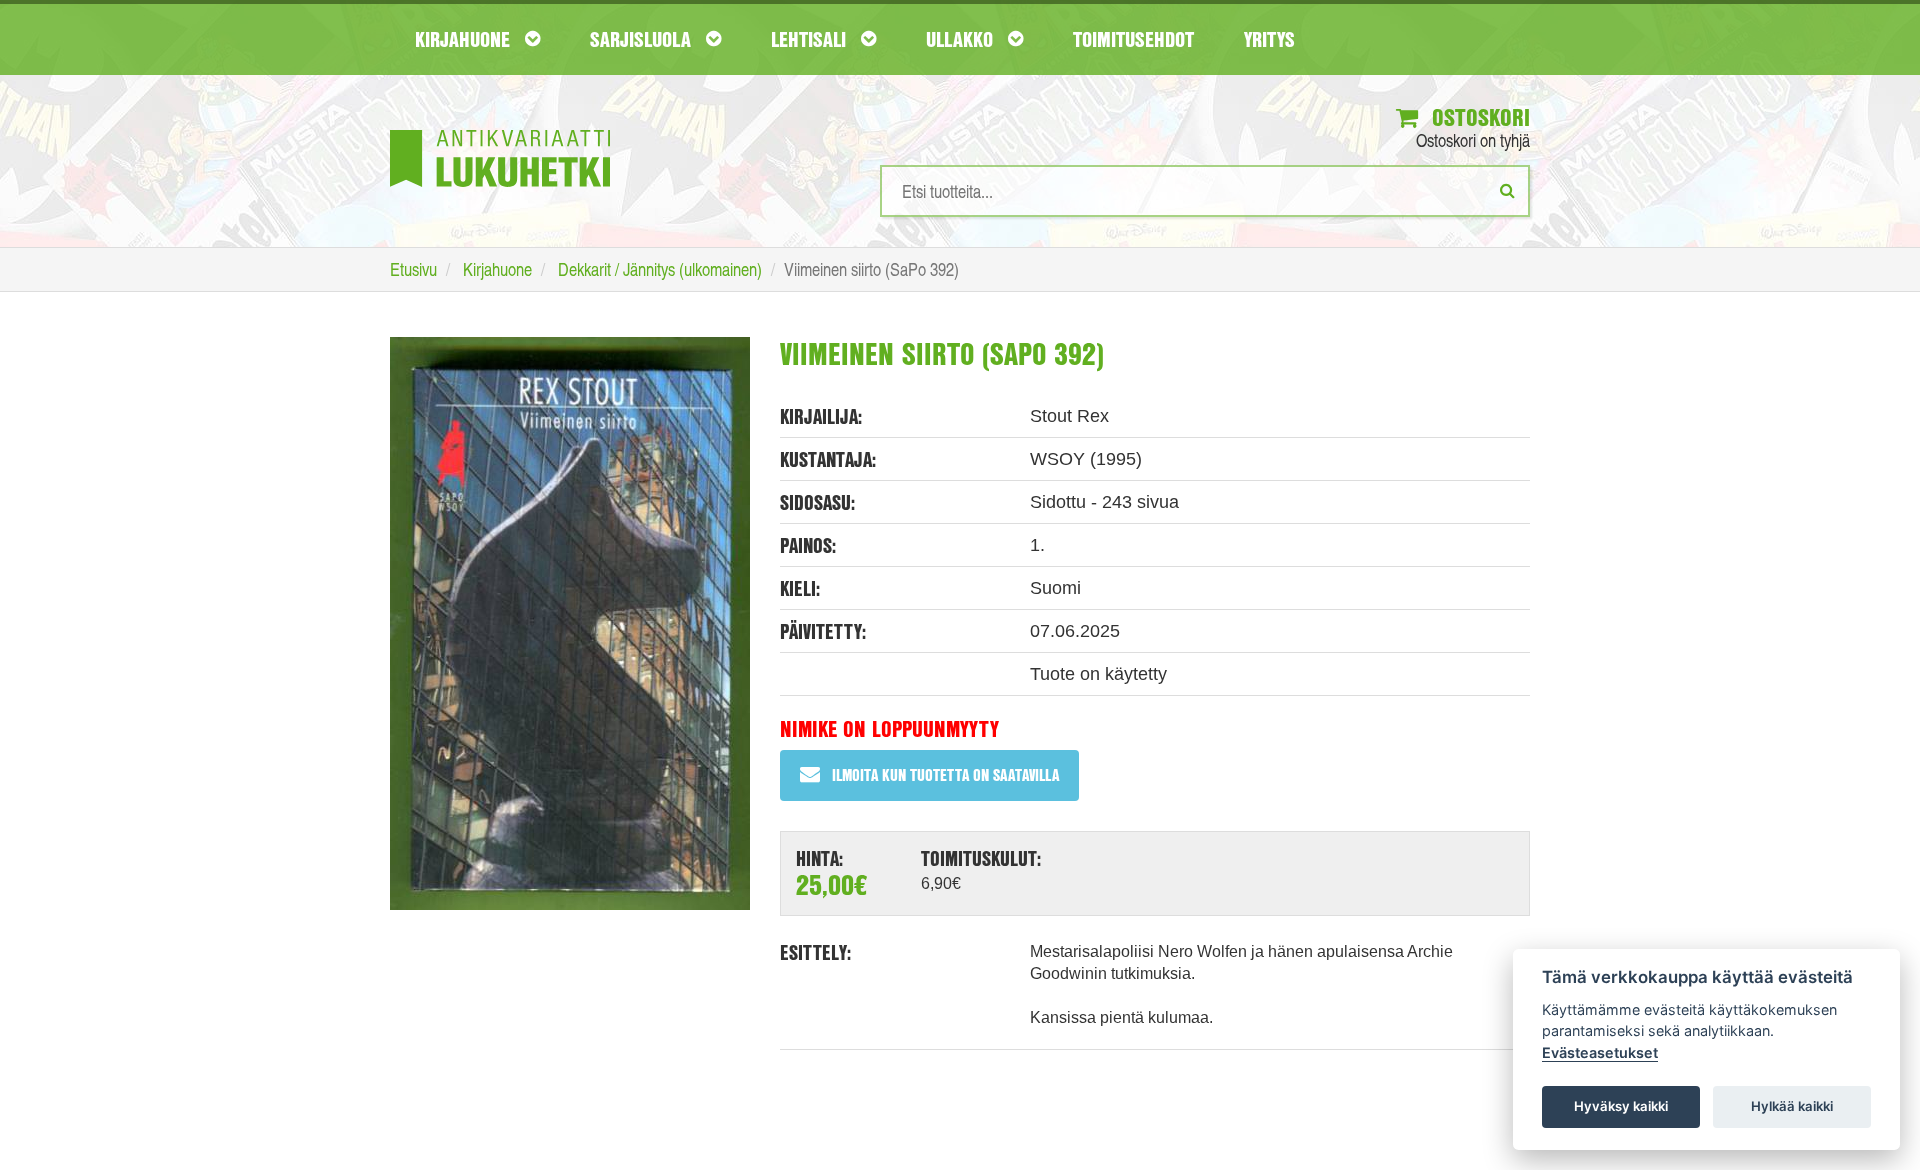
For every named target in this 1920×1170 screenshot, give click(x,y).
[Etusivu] (500, 128)
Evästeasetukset (1600, 1052)
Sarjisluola (643, 39)
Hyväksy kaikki (1621, 1106)
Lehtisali (811, 39)
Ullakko (962, 39)
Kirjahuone (465, 39)
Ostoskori (1478, 117)
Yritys (1269, 39)
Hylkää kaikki (1792, 1106)
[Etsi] (1507, 190)
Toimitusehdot (1133, 39)
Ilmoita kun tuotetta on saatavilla (945, 774)
